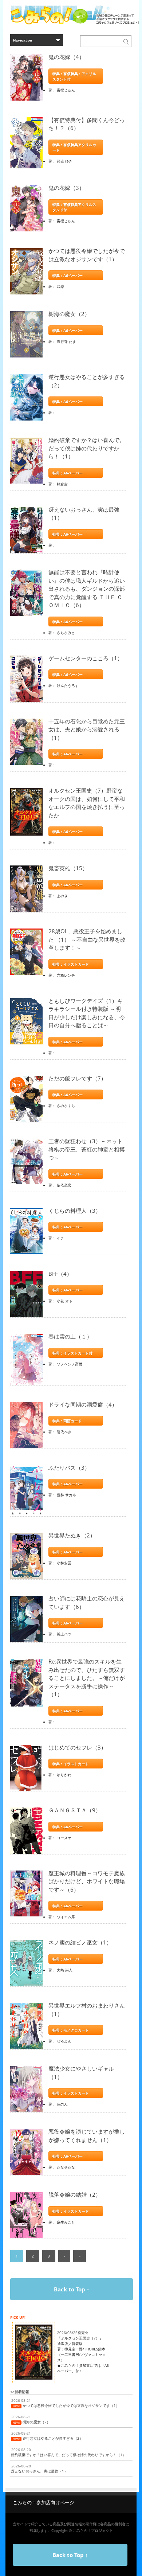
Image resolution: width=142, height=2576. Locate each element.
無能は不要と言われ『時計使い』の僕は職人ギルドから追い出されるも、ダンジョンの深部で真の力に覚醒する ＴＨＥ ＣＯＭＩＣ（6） (87, 589)
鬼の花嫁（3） (66, 188)
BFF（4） (60, 1274)
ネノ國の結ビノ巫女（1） (80, 1942)
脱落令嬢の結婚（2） (75, 2194)
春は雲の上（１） (70, 1336)
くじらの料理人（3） (75, 1211)
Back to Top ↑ (72, 2289)
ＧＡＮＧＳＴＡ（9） (75, 1810)
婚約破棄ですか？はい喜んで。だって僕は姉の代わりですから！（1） (87, 448)
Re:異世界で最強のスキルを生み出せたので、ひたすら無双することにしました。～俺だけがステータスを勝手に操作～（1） (87, 1678)
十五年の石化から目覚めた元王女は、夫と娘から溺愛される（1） (87, 729)
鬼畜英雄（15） (68, 868)
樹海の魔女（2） (69, 314)
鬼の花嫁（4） (66, 57)
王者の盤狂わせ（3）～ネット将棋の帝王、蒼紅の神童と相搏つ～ (87, 1149)
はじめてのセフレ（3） (77, 1747)
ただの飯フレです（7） (77, 1078)
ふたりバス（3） (69, 1467)
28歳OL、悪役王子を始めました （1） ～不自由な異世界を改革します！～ (87, 939)
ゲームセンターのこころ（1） (86, 658)
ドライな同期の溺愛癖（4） (83, 1404)
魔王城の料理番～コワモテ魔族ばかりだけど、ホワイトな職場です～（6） (87, 1881)
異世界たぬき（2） (72, 1535)
